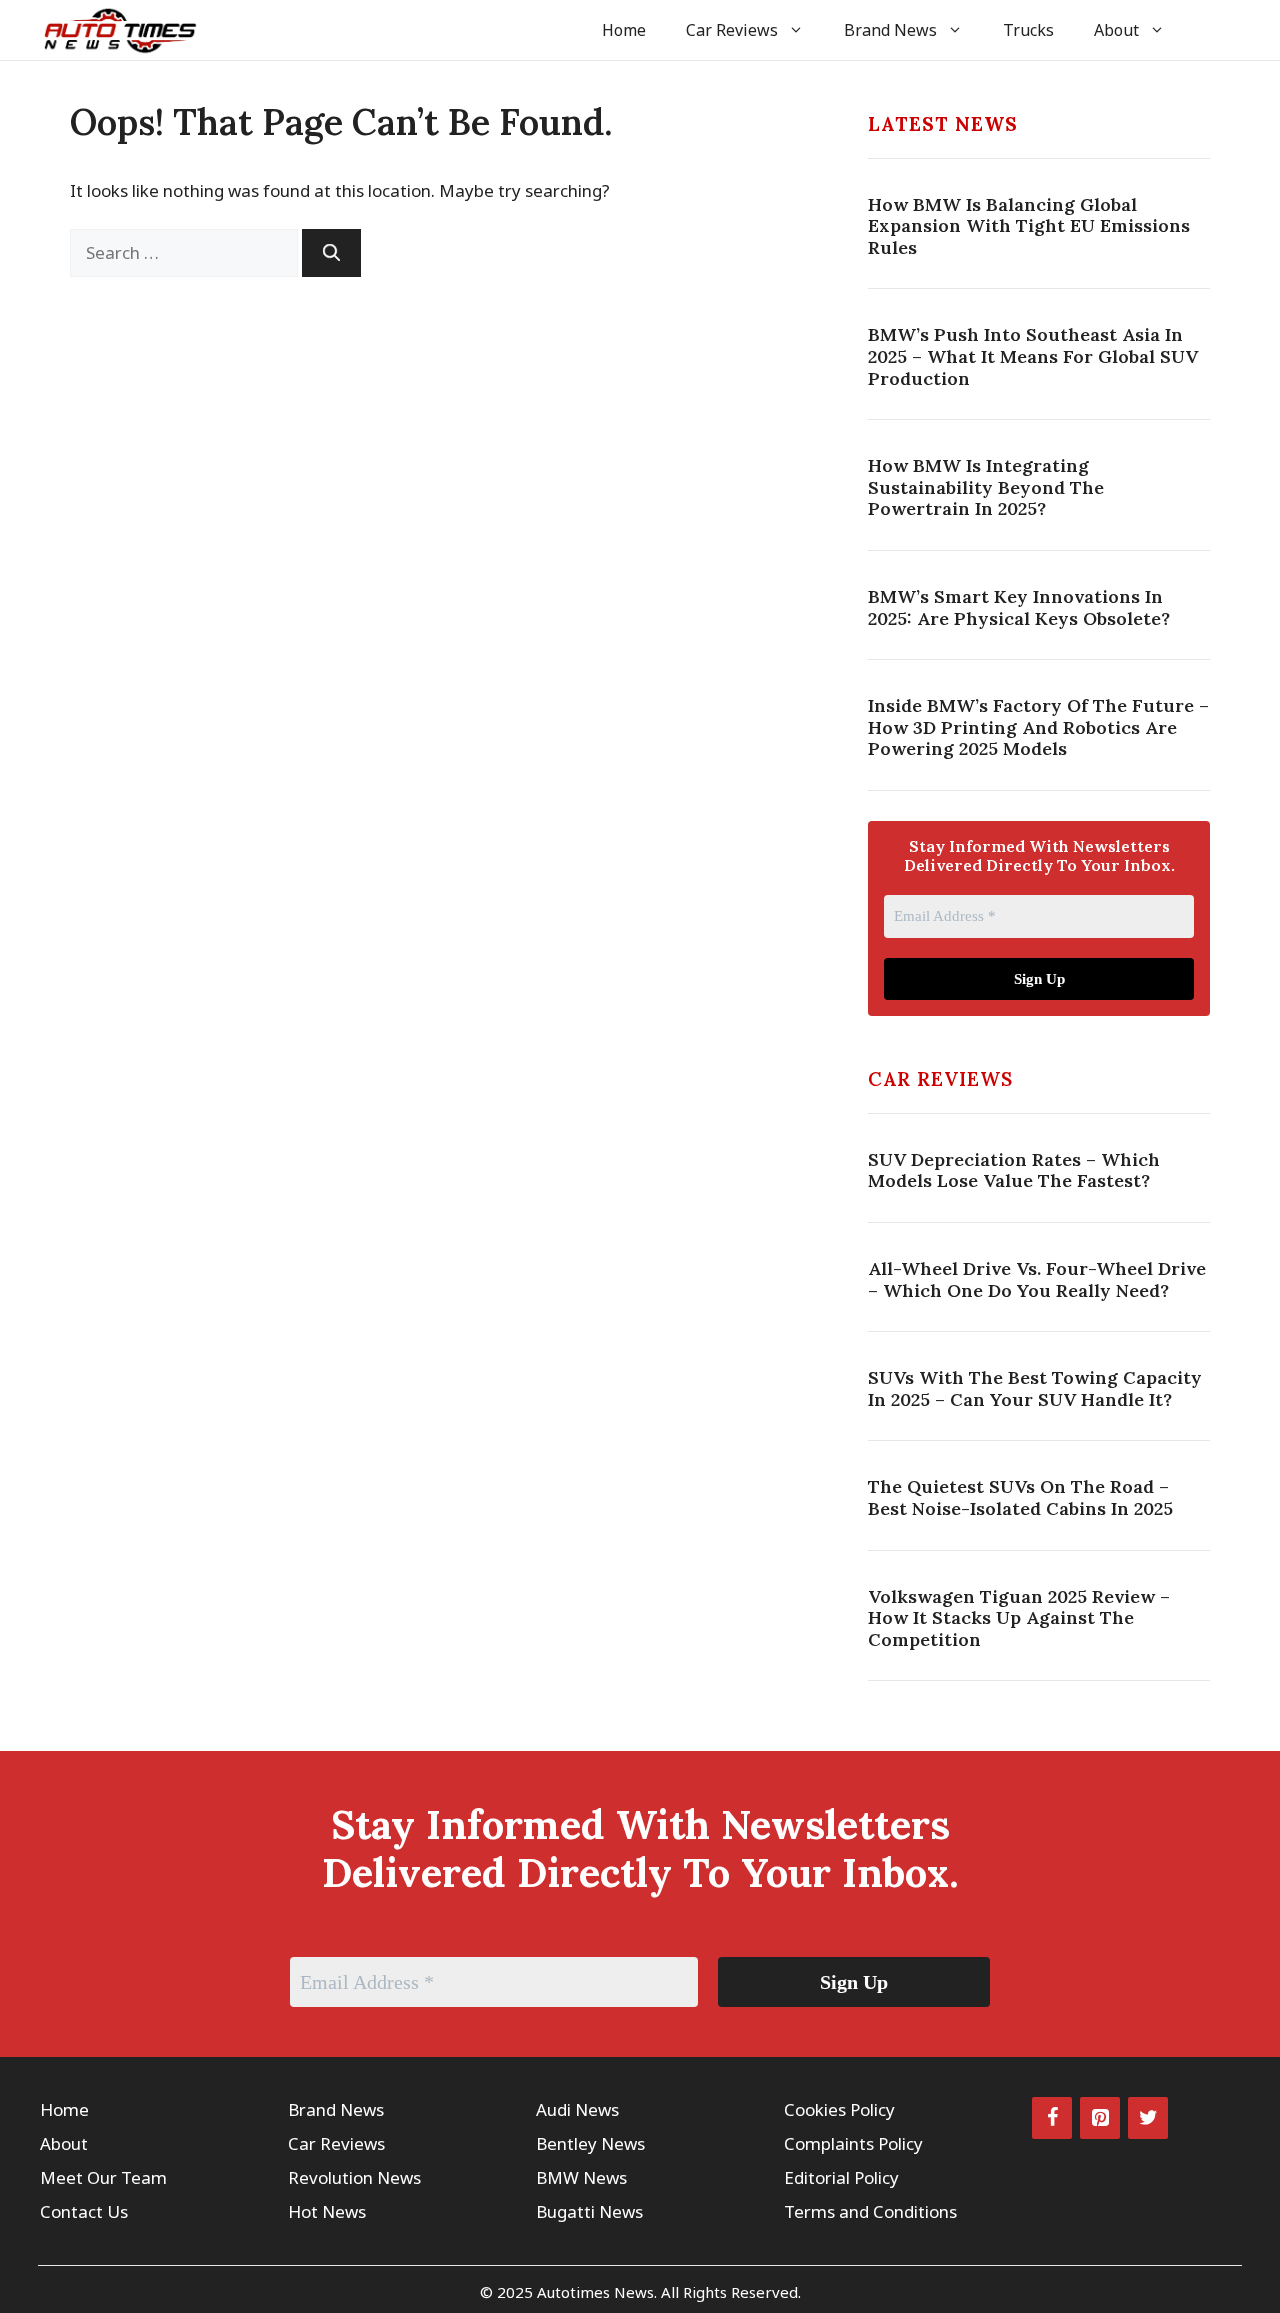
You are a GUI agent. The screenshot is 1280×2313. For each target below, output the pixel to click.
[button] (1212, 30)
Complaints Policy (853, 2143)
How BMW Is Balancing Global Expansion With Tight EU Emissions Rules (1029, 226)
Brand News (890, 30)
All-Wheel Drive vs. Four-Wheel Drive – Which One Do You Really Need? (1037, 1279)
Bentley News (590, 2143)
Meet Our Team (103, 2177)
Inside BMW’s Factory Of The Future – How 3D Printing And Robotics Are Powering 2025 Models (1038, 727)
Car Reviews (732, 30)
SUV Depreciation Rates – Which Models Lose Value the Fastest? (1014, 1170)
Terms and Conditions (870, 2211)
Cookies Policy (839, 2109)
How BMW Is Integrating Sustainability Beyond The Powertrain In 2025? (986, 487)
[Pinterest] (1100, 2118)
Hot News (327, 2211)
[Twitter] (1148, 2118)
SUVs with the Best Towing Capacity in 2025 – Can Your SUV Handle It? (1035, 1388)
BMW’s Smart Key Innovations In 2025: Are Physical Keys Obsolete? (1019, 607)
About (1116, 30)
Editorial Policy (841, 2177)
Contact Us (84, 2211)
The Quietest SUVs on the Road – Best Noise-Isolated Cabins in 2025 (1020, 1497)
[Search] (331, 253)
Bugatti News (589, 2211)
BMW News (581, 2177)
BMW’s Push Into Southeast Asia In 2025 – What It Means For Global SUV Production (1033, 356)
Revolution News (354, 2177)
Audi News (577, 2109)
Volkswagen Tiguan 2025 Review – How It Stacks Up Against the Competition (1019, 1618)
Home (624, 30)
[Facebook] (1052, 2118)
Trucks (1028, 30)
